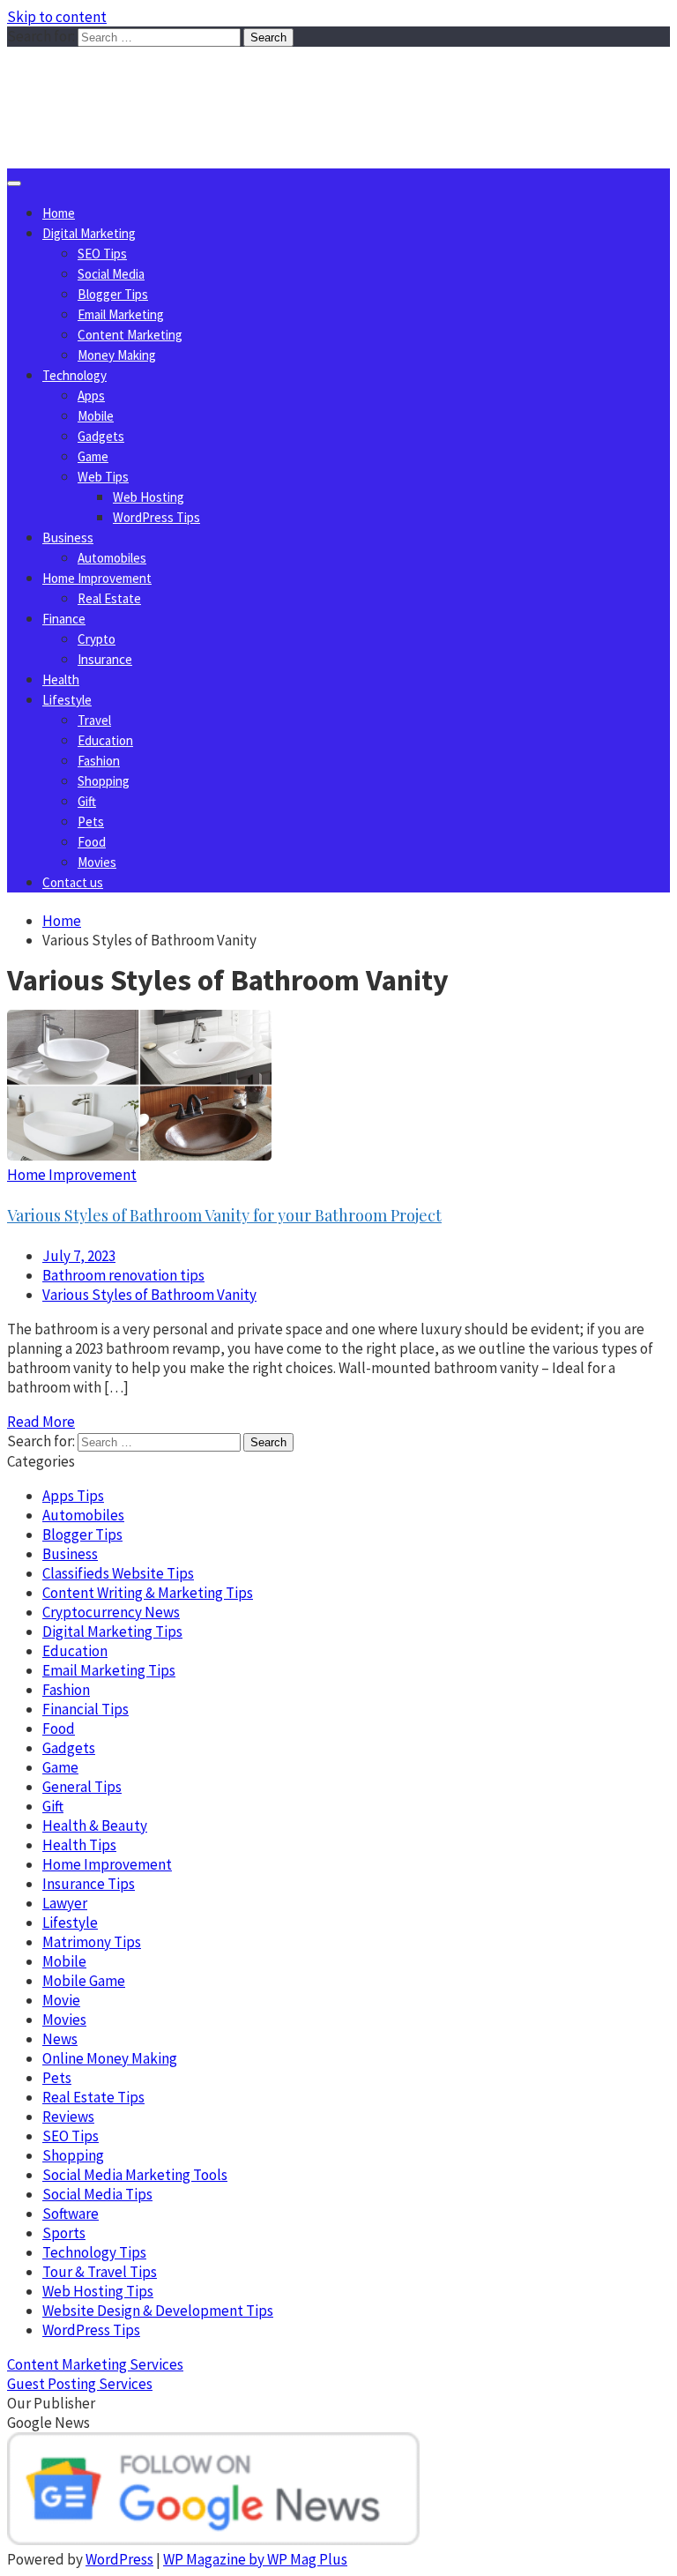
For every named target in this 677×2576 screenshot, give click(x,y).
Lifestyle (67, 700)
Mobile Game (84, 1981)
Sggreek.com (138, 82)
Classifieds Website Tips (118, 1573)
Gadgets (101, 436)
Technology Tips (94, 2252)
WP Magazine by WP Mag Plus (255, 2559)
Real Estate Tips (93, 2097)
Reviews (68, 2117)
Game (93, 456)
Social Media (111, 274)
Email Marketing (121, 314)
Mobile (96, 416)
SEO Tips (102, 254)
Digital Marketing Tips (112, 1631)
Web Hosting (149, 497)
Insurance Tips (89, 1884)
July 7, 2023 (79, 1256)
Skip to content (57, 17)
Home (59, 213)
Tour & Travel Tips (100, 2272)
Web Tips (103, 477)
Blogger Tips (113, 294)
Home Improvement (97, 578)
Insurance (105, 659)
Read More (41, 1422)
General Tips (82, 1787)
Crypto (97, 639)
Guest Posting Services (80, 2384)
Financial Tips (86, 1709)
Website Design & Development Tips (158, 2311)
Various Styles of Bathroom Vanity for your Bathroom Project (224, 1215)
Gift (87, 801)
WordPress (119, 2559)
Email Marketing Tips (109, 1670)
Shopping (104, 781)
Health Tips (79, 1845)
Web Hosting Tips (98, 2291)
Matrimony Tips (92, 1942)
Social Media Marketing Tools (135, 2175)
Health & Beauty (95, 1826)
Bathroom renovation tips (123, 1275)
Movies (97, 862)
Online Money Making (110, 2058)
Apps (91, 396)
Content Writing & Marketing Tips (148, 1593)
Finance (64, 619)
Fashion (99, 761)
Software (71, 2214)
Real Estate (109, 598)
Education (105, 740)
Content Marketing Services (95, 2364)
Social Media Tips (97, 2194)
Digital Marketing (89, 233)
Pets (91, 821)
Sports (64, 2233)
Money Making (117, 355)
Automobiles (112, 558)
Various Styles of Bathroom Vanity (149, 1295)
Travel (94, 720)
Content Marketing (130, 335)
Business (68, 538)
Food (92, 842)
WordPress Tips (156, 517)
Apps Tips (73, 1496)
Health (61, 679)
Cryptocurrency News (111, 1612)
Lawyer (65, 1903)
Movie (61, 2000)
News (60, 2039)
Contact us (73, 882)
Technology (74, 375)
